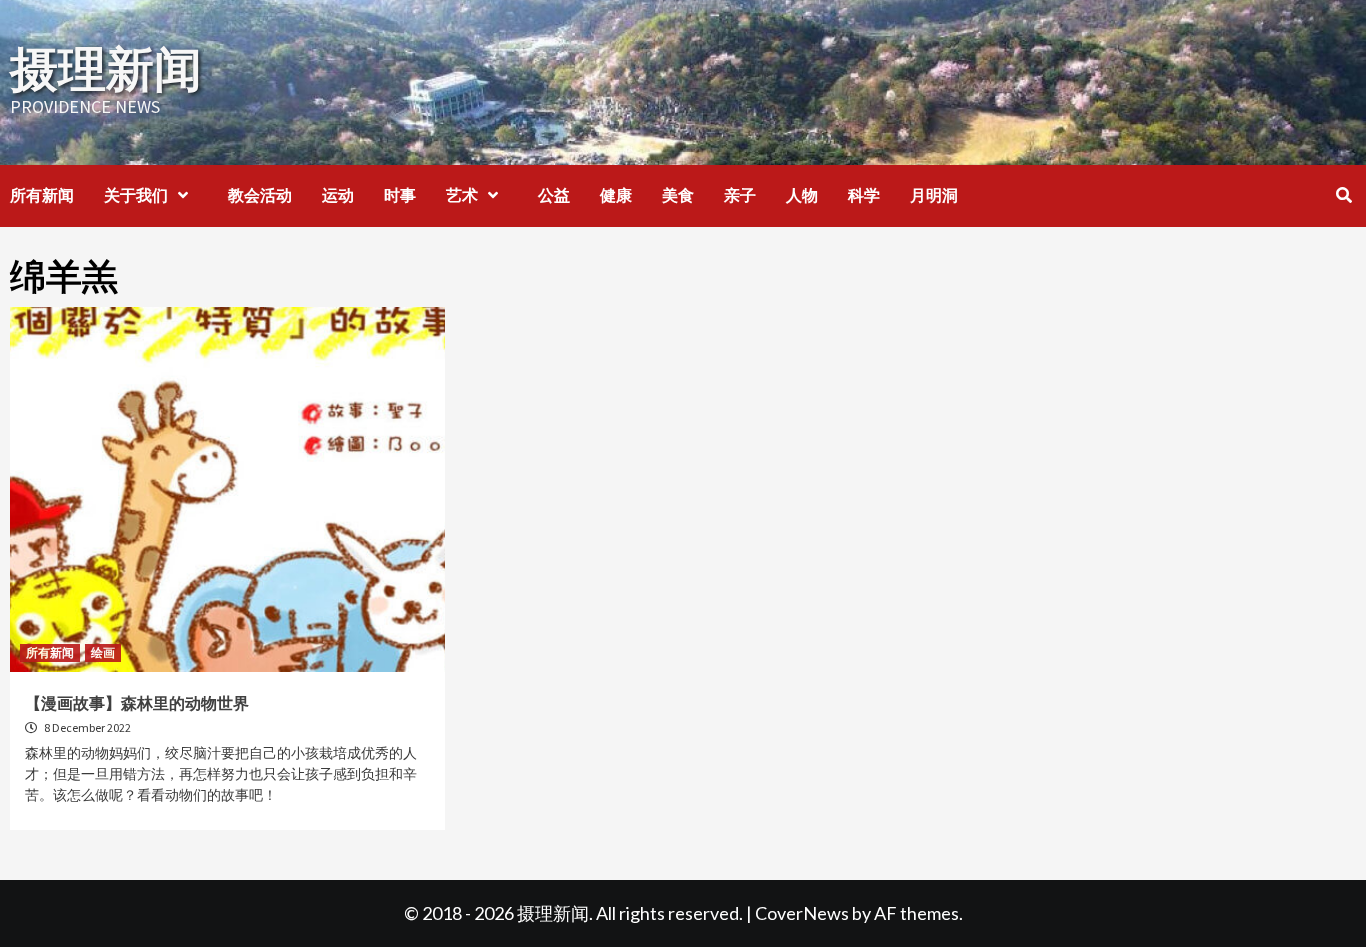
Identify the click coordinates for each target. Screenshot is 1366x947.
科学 (864, 195)
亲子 (740, 195)
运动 (338, 195)
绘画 (103, 652)
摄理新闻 (106, 69)
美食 (678, 195)
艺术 (462, 195)
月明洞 (934, 195)
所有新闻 (42, 195)
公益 (554, 195)
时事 (400, 195)
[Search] (1343, 195)
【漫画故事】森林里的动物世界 (137, 703)
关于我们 (136, 195)
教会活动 (260, 195)
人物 (802, 195)
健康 (616, 195)
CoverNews (802, 913)
